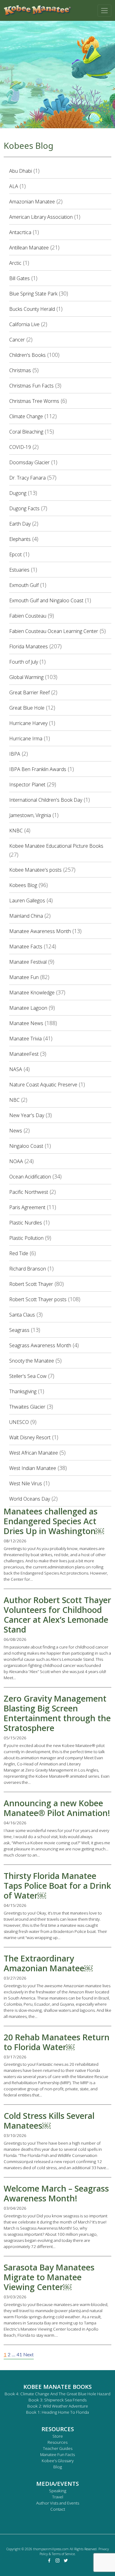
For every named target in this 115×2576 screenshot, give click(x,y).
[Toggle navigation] (104, 11)
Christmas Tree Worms (34, 401)
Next (29, 2355)
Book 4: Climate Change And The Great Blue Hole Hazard (57, 2394)
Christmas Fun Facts (31, 386)
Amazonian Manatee (32, 202)
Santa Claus (22, 1315)
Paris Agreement (27, 1207)
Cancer (17, 340)
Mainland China (26, 916)
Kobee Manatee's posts (35, 870)
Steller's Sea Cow (28, 1376)
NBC (14, 1100)
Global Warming (26, 677)
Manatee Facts (26, 947)
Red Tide (19, 1253)
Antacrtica (20, 232)
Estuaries (19, 570)
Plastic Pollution (26, 1238)
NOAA (16, 1161)
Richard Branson (28, 1269)
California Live (24, 324)
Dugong (18, 493)
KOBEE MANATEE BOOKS (57, 2387)
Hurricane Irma (26, 738)
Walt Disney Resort (30, 1437)
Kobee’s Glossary (58, 2461)
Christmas (20, 370)
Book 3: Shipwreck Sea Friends (57, 2400)
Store (58, 2436)
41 (19, 2355)
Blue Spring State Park (33, 294)
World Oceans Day (30, 1499)
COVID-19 (20, 447)
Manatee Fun (24, 977)
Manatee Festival (28, 962)
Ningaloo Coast (26, 1146)
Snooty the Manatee (32, 1361)
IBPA (15, 754)
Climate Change (26, 416)
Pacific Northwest (29, 1192)
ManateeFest (24, 1054)
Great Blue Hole (27, 708)
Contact (58, 2509)
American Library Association (41, 217)
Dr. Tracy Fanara (27, 478)
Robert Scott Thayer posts (38, 1299)
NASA (16, 1069)
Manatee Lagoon (28, 1008)
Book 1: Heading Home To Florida (57, 2412)
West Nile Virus (26, 1483)
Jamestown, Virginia (30, 815)
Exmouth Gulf (24, 585)
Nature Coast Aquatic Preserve (43, 1085)
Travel (58, 2497)
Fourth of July (24, 662)
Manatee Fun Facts (57, 2455)
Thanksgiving (23, 1391)
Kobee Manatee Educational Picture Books (56, 846)
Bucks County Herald (32, 309)
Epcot (15, 554)
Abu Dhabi (21, 171)
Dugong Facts (24, 508)
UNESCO (19, 1422)
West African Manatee (34, 1453)
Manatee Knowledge (32, 993)
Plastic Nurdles (26, 1223)
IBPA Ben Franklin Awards (38, 769)
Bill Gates (19, 278)
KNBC (16, 831)
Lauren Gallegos (27, 900)
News (16, 1131)
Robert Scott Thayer (31, 1284)
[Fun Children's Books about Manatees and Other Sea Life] (37, 10)
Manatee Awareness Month (40, 931)
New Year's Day (27, 1115)
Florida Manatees (29, 646)
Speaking (58, 2491)
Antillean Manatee (29, 248)
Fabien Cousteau (28, 616)
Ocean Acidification (30, 1177)
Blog (58, 2467)
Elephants (20, 539)
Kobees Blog (23, 885)
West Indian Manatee (33, 1468)
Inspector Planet (27, 785)
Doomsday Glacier (29, 462)
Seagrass (19, 1330)
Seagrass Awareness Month (40, 1345)
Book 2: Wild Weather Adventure (58, 2406)
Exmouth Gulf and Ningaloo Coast (46, 600)
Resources (57, 2442)
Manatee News (26, 1023)
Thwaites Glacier (27, 1407)
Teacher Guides (58, 2448)
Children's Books (27, 355)
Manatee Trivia (25, 1039)
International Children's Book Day (46, 800)
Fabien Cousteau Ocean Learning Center (54, 631)
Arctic (15, 263)
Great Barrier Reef (29, 692)
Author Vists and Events (58, 2503)
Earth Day (20, 524)
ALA (14, 186)
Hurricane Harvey (28, 723)
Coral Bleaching (26, 432)
